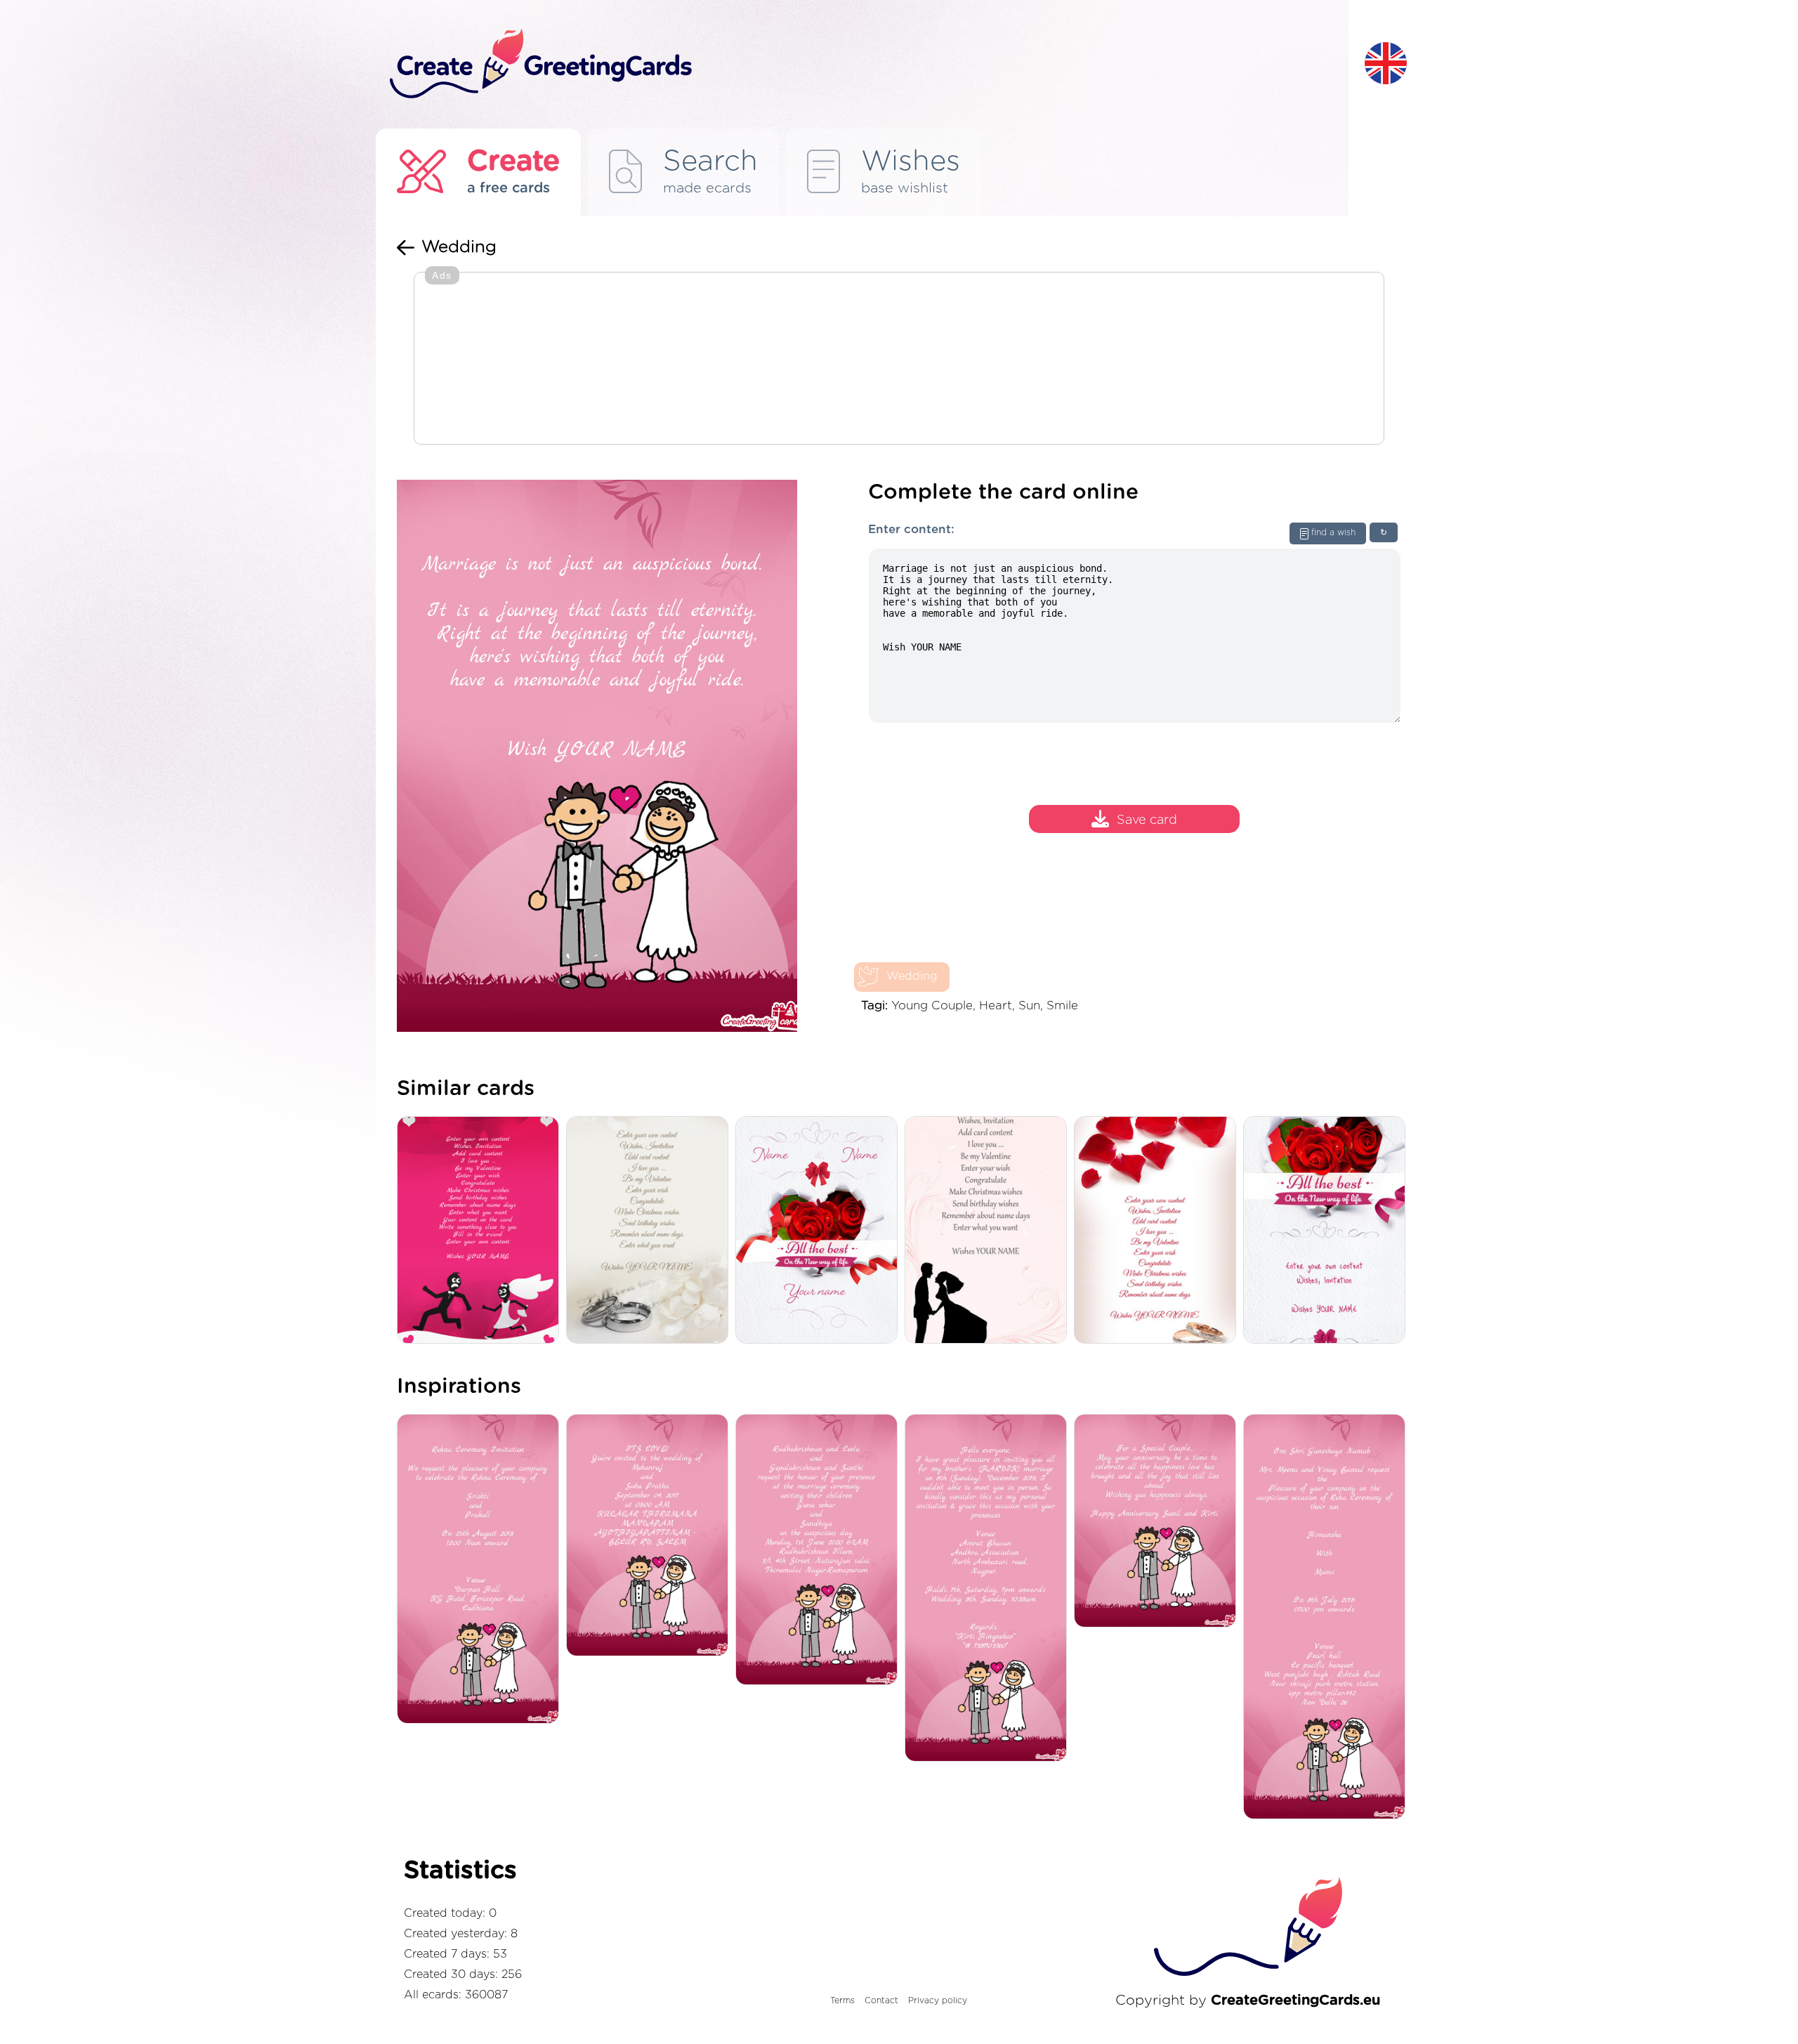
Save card (1147, 821)
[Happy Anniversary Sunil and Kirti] (1159, 1522)
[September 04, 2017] (651, 1536)
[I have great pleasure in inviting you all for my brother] (989, 1589)
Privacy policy (938, 2000)
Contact (881, 2000)
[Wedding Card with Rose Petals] (1159, 1231)
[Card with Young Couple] (989, 1231)
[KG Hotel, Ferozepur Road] (481, 1570)
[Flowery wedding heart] (820, 1231)
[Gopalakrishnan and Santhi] (820, 1551)
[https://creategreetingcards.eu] (866, 64)
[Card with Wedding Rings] (651, 1231)
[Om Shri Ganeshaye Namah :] (1328, 1618)
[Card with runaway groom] (481, 1231)
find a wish (1333, 532)
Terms (842, 2000)
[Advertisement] (899, 360)
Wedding (912, 976)
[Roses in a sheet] (1328, 1231)
